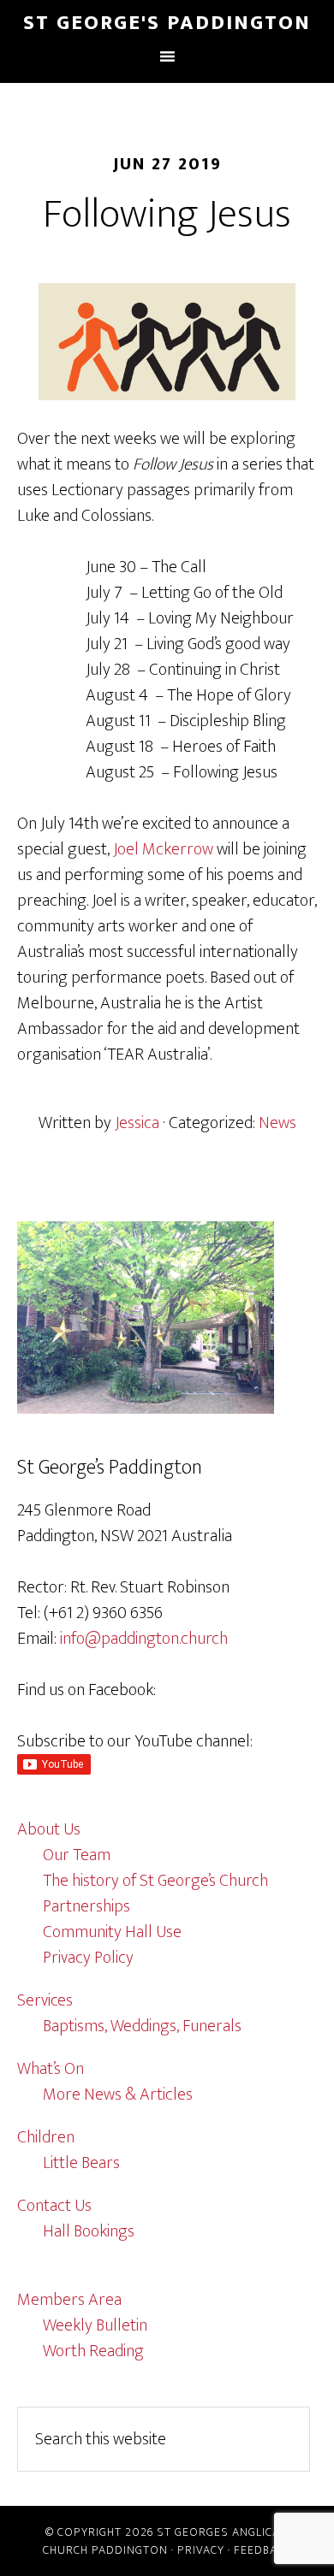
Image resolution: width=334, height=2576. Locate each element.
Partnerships (86, 1906)
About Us (49, 1829)
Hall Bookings (89, 2231)
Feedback (262, 2550)
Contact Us (54, 2206)
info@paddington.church (144, 1639)
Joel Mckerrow (163, 849)
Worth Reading (93, 2351)
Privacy (201, 2550)
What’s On (51, 2069)
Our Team (77, 1855)
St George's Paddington (167, 23)
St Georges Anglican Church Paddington (166, 2541)
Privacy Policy (88, 1958)
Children (46, 2137)
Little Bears (81, 2163)
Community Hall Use (112, 1932)
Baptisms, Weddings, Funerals (142, 2026)
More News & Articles (118, 2094)
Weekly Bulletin (95, 2325)
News (277, 1123)
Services (45, 2000)
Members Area (69, 2300)
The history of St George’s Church (155, 1881)
